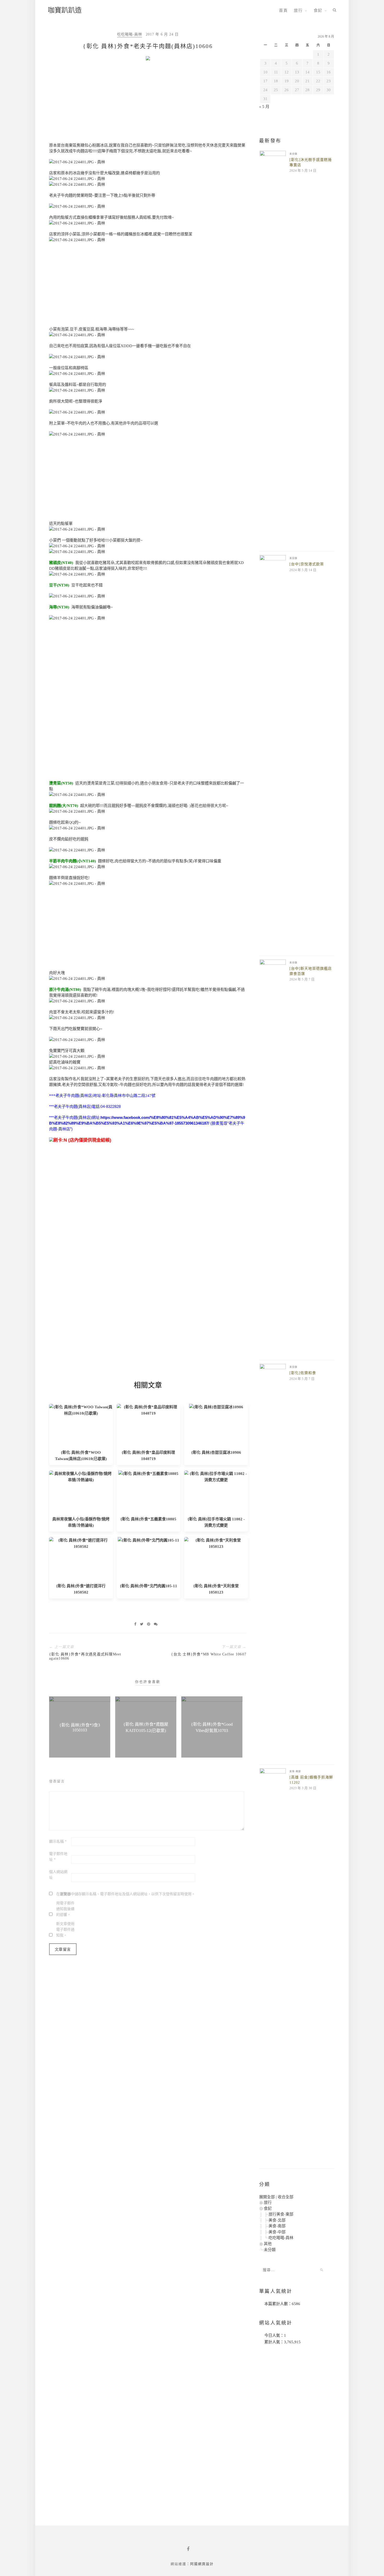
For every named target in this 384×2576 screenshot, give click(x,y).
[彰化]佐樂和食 (303, 1373)
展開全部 (267, 2197)
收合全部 (286, 2197)
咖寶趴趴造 (65, 10)
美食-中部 (277, 2232)
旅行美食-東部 (281, 2214)
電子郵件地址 (58, 1857)
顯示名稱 (58, 1842)
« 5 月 (264, 107)
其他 (268, 2244)
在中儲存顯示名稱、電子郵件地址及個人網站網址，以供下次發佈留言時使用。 (126, 1894)
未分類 (293, 154)
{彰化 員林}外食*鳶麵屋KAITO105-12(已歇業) (146, 1727)
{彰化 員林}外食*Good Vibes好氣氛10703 (212, 1727)
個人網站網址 (58, 1875)
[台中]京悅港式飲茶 (307, 564)
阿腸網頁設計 (202, 2564)
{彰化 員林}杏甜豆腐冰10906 (216, 1452)
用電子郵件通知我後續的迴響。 (65, 1909)
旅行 (298, 10)
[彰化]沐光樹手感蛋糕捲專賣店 (311, 162)
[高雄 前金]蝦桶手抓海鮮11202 (311, 1780)
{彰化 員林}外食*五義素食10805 (148, 1519)
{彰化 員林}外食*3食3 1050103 (80, 1728)
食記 (318, 10)
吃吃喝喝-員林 (130, 34)
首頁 (283, 10)
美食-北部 (277, 2220)
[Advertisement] (148, 103)
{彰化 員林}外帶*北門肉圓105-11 (149, 1586)
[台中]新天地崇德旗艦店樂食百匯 (311, 971)
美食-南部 (295, 1771)
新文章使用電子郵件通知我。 (65, 1930)
